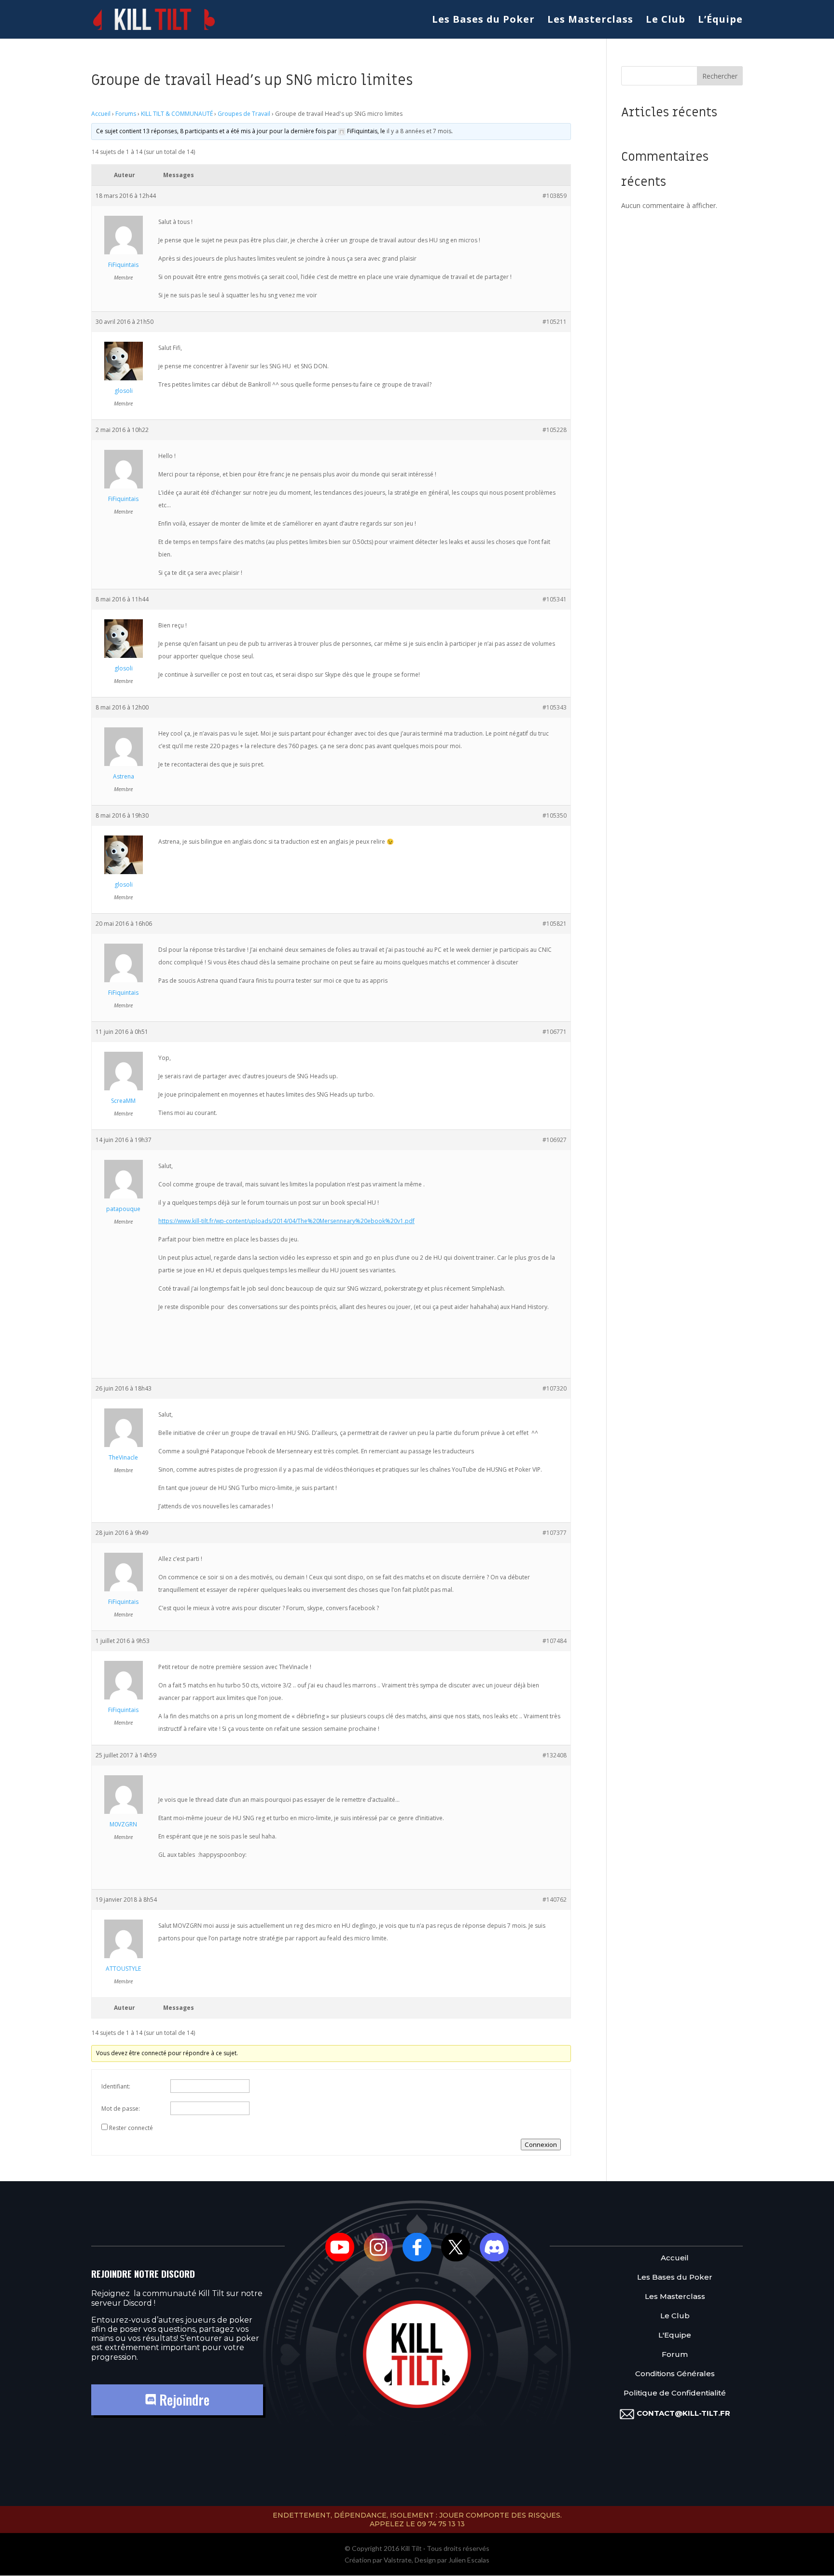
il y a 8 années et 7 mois (419, 131)
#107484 (555, 1641)
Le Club (666, 21)
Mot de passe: (121, 2109)
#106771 (555, 1032)
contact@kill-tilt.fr (683, 2413)
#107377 (555, 1533)
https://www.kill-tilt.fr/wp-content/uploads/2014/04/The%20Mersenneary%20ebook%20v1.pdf (286, 1221)
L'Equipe (675, 2335)
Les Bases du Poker (483, 21)
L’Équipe (720, 21)
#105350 (555, 815)
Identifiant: (116, 2086)
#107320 (555, 1388)
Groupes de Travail (244, 114)
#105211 (555, 322)
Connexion (541, 2144)
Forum (675, 2355)
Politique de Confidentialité (675, 2393)
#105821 (555, 924)
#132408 (555, 1755)
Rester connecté (131, 2128)
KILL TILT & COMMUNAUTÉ (177, 114)
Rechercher (720, 76)
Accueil (101, 114)
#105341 (555, 599)
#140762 (555, 1900)
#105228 (555, 430)
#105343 (555, 707)
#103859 (555, 196)
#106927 (555, 1140)
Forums (126, 114)
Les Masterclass (590, 21)
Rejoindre (183, 2400)
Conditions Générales (675, 2374)
